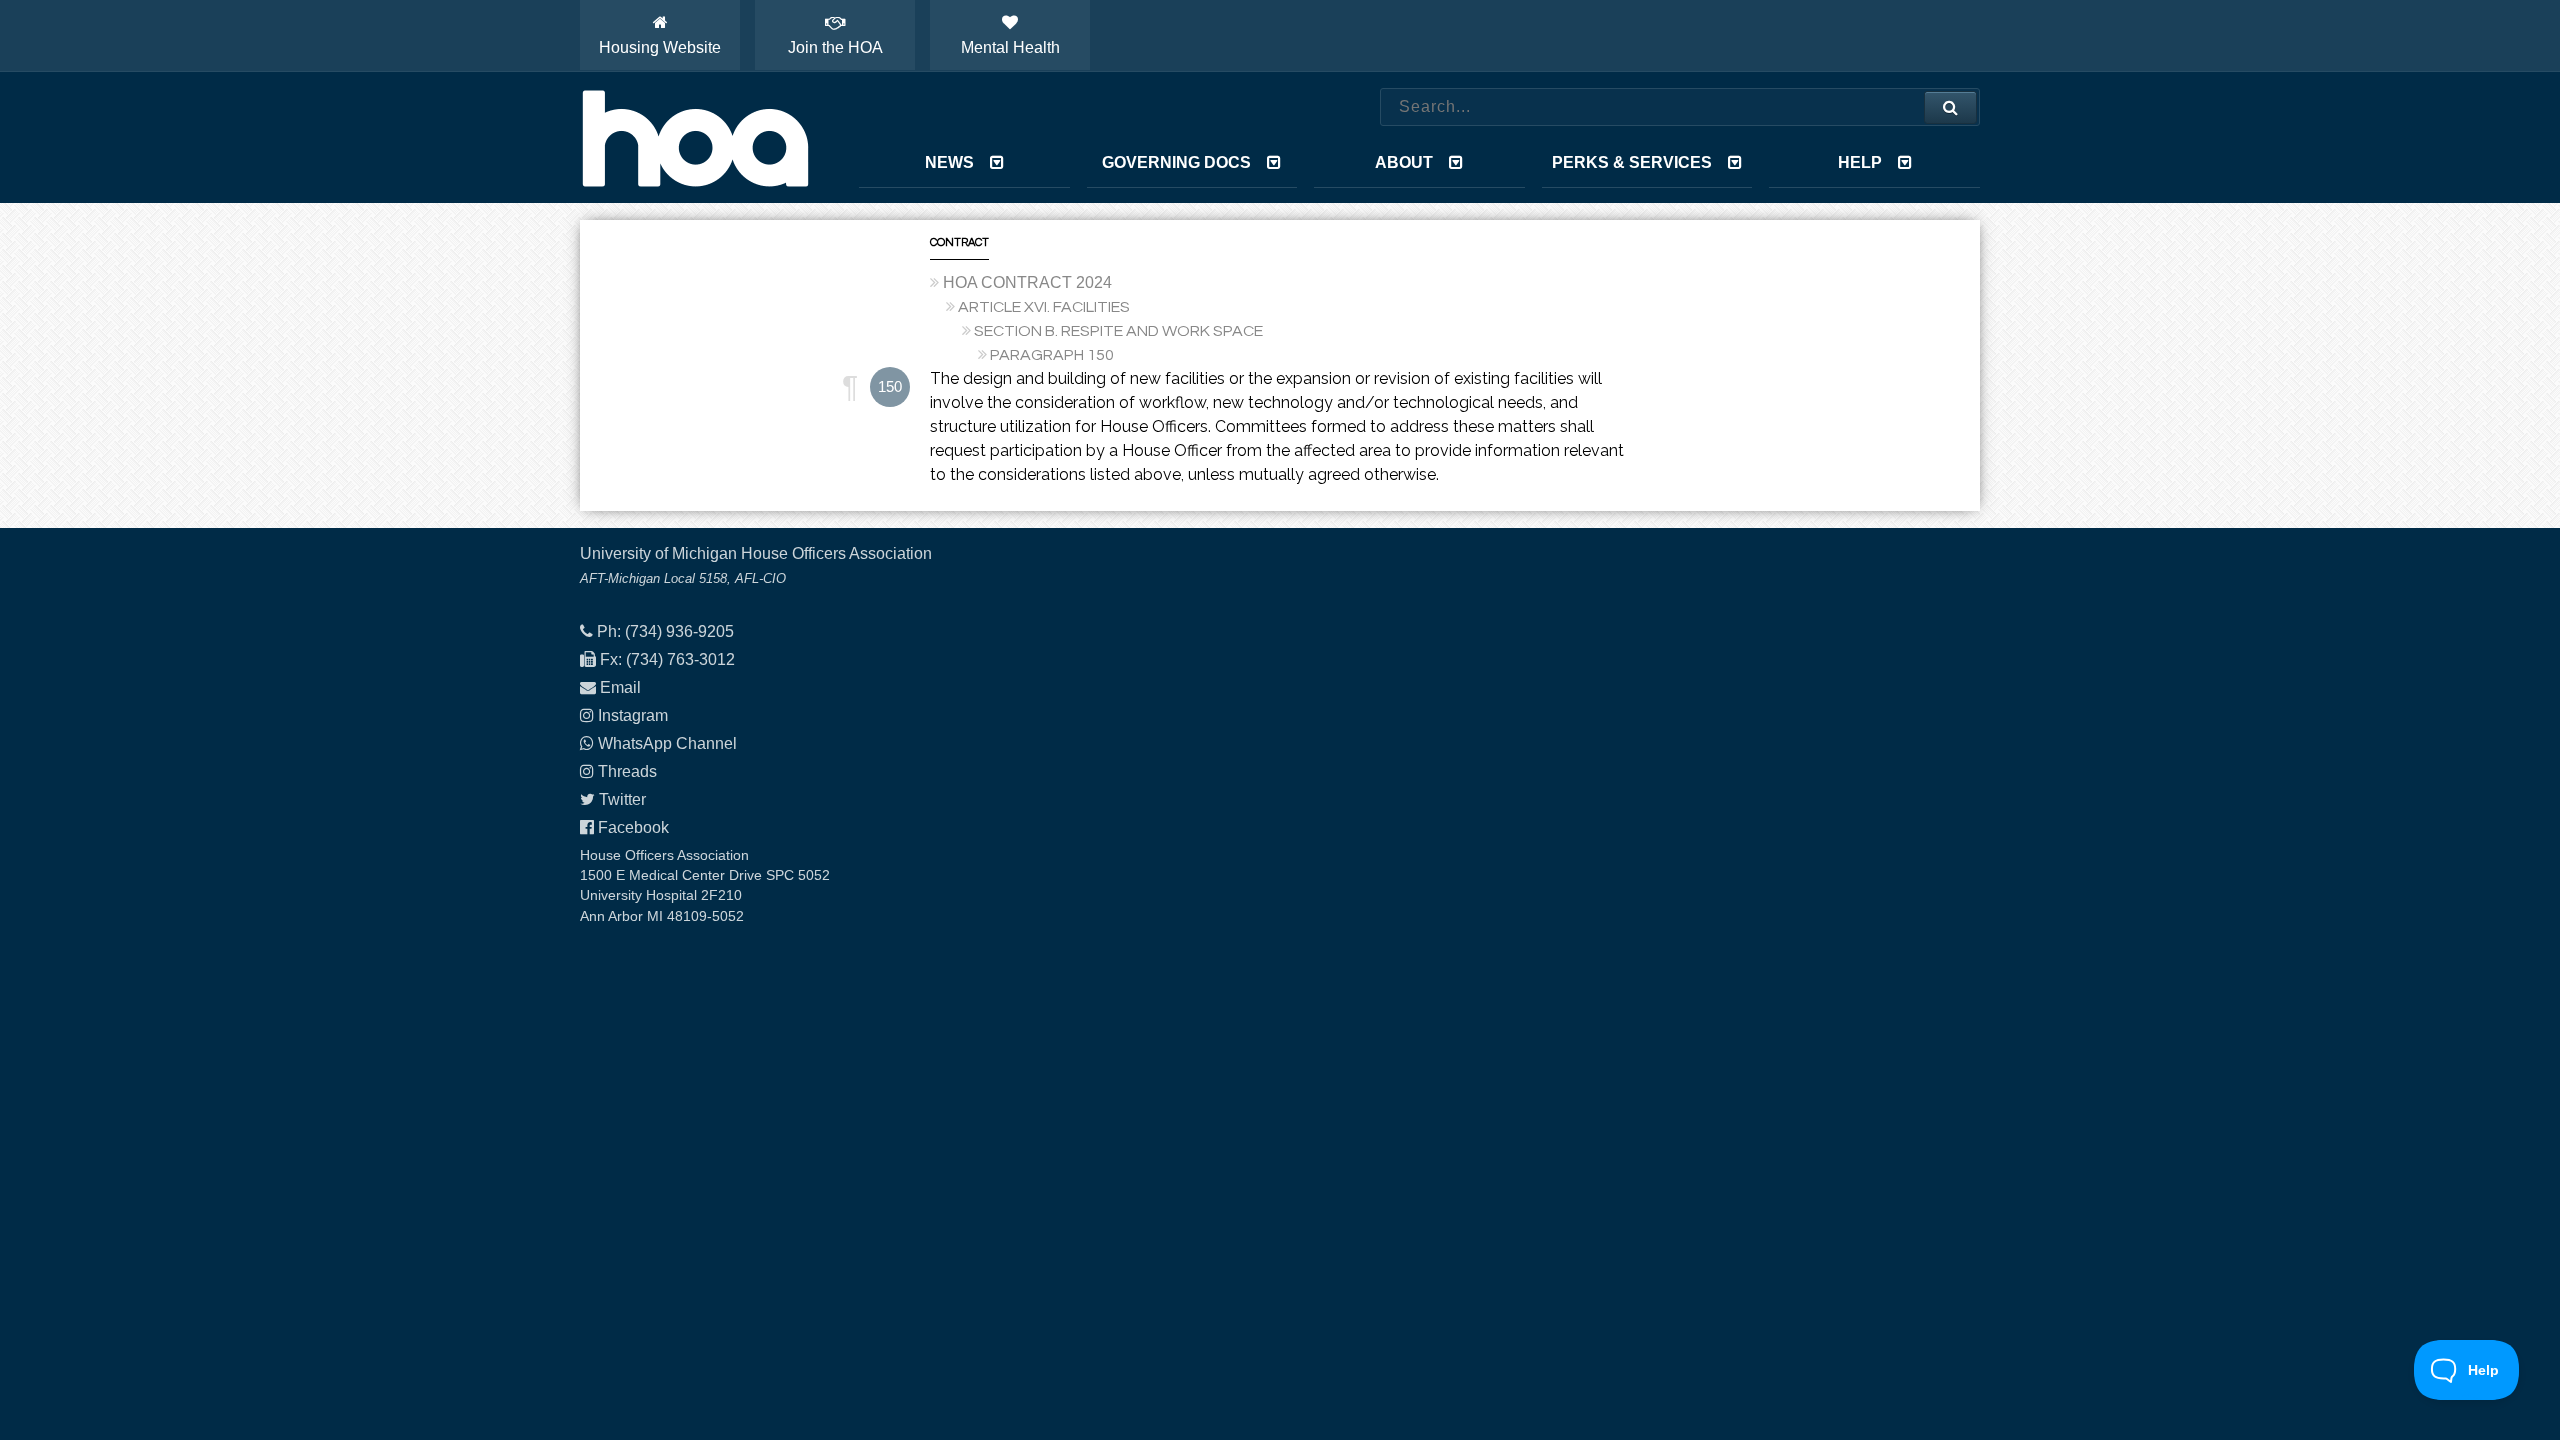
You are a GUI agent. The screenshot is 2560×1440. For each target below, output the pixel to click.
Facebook (633, 827)
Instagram (633, 715)
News (949, 162)
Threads (627, 771)
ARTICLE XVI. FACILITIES (1044, 307)
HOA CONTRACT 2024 (1027, 282)
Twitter (622, 799)
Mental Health (1010, 47)
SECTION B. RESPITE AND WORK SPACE (1118, 331)
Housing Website (660, 47)
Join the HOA (835, 47)
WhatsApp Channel (667, 743)
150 (890, 386)
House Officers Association (695, 138)
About (1404, 162)
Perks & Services (1632, 162)
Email (620, 687)
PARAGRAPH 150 (1052, 355)
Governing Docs (1176, 162)
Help (1860, 162)
